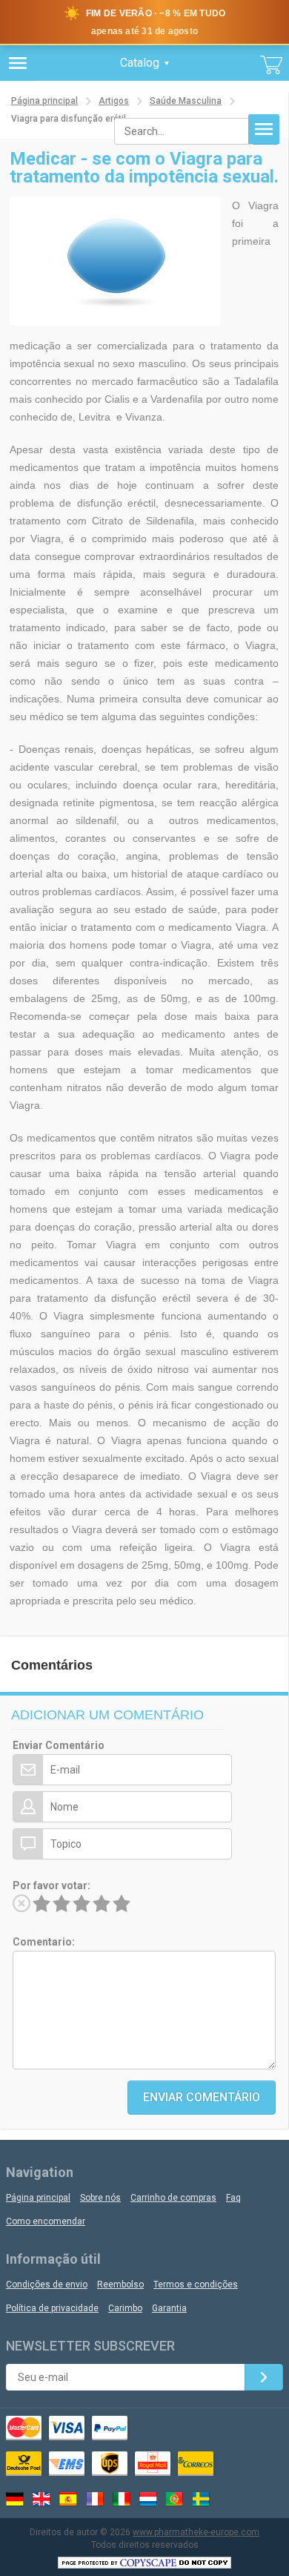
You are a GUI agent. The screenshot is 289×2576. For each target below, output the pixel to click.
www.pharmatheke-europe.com (196, 2532)
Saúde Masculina (186, 101)
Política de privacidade (52, 2308)
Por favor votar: (52, 1885)
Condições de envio (47, 2285)
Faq (233, 2198)
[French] (95, 2499)
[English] (41, 2499)
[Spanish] (68, 2499)
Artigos (114, 101)
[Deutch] (15, 2499)
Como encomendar (46, 2221)
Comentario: (44, 1942)
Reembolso (120, 2285)
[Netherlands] (148, 2499)
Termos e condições (196, 2285)
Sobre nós (100, 2198)
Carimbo (125, 2308)
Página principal (44, 101)
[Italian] (122, 2499)
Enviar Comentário (59, 1745)
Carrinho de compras (173, 2198)
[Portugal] (175, 2499)
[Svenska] (202, 2499)
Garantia (169, 2308)
